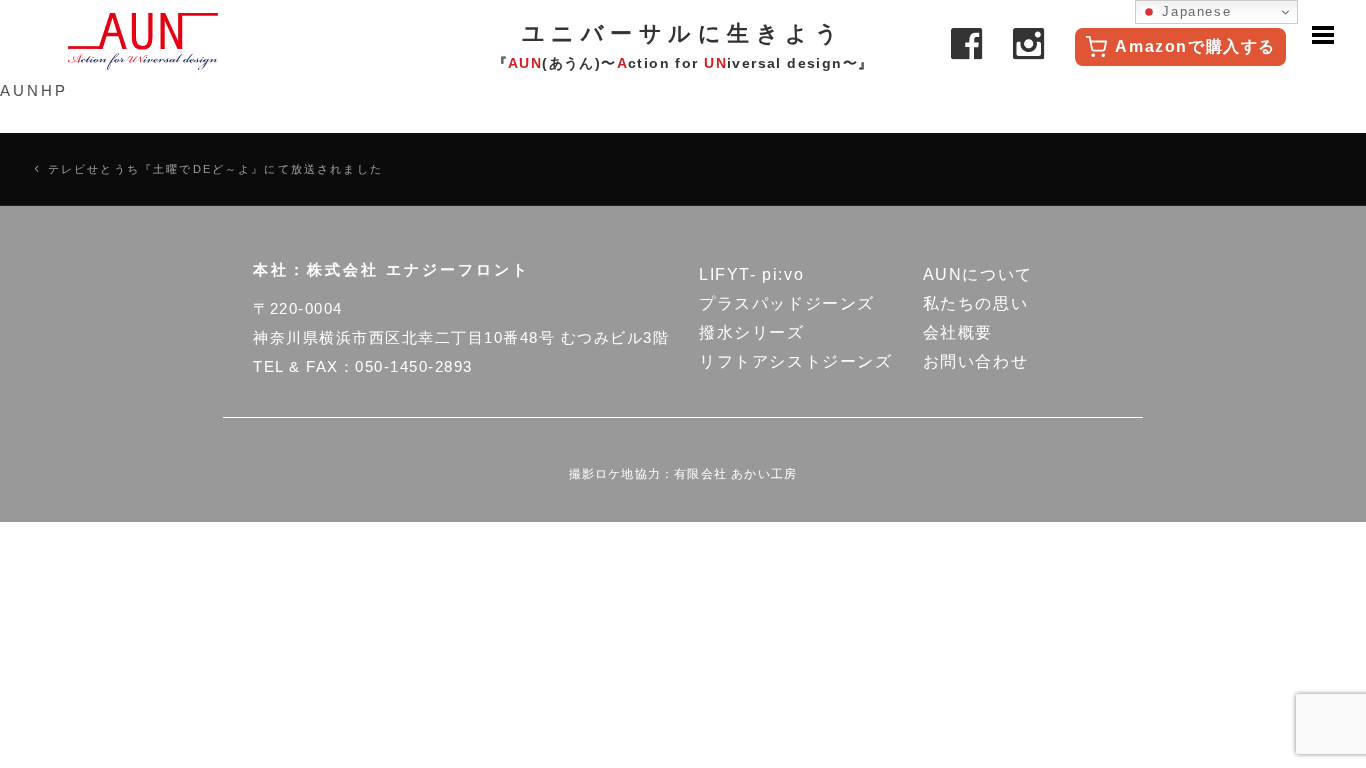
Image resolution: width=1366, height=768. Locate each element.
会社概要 (958, 332)
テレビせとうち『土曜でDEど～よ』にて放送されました (215, 169)
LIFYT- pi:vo (751, 274)
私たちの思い (976, 303)
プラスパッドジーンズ (787, 303)
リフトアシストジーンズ (796, 361)
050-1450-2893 (414, 366)
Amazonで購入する (1195, 46)
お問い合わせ (976, 361)
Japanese (1194, 11)
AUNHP (34, 90)
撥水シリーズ (752, 332)
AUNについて (978, 274)
